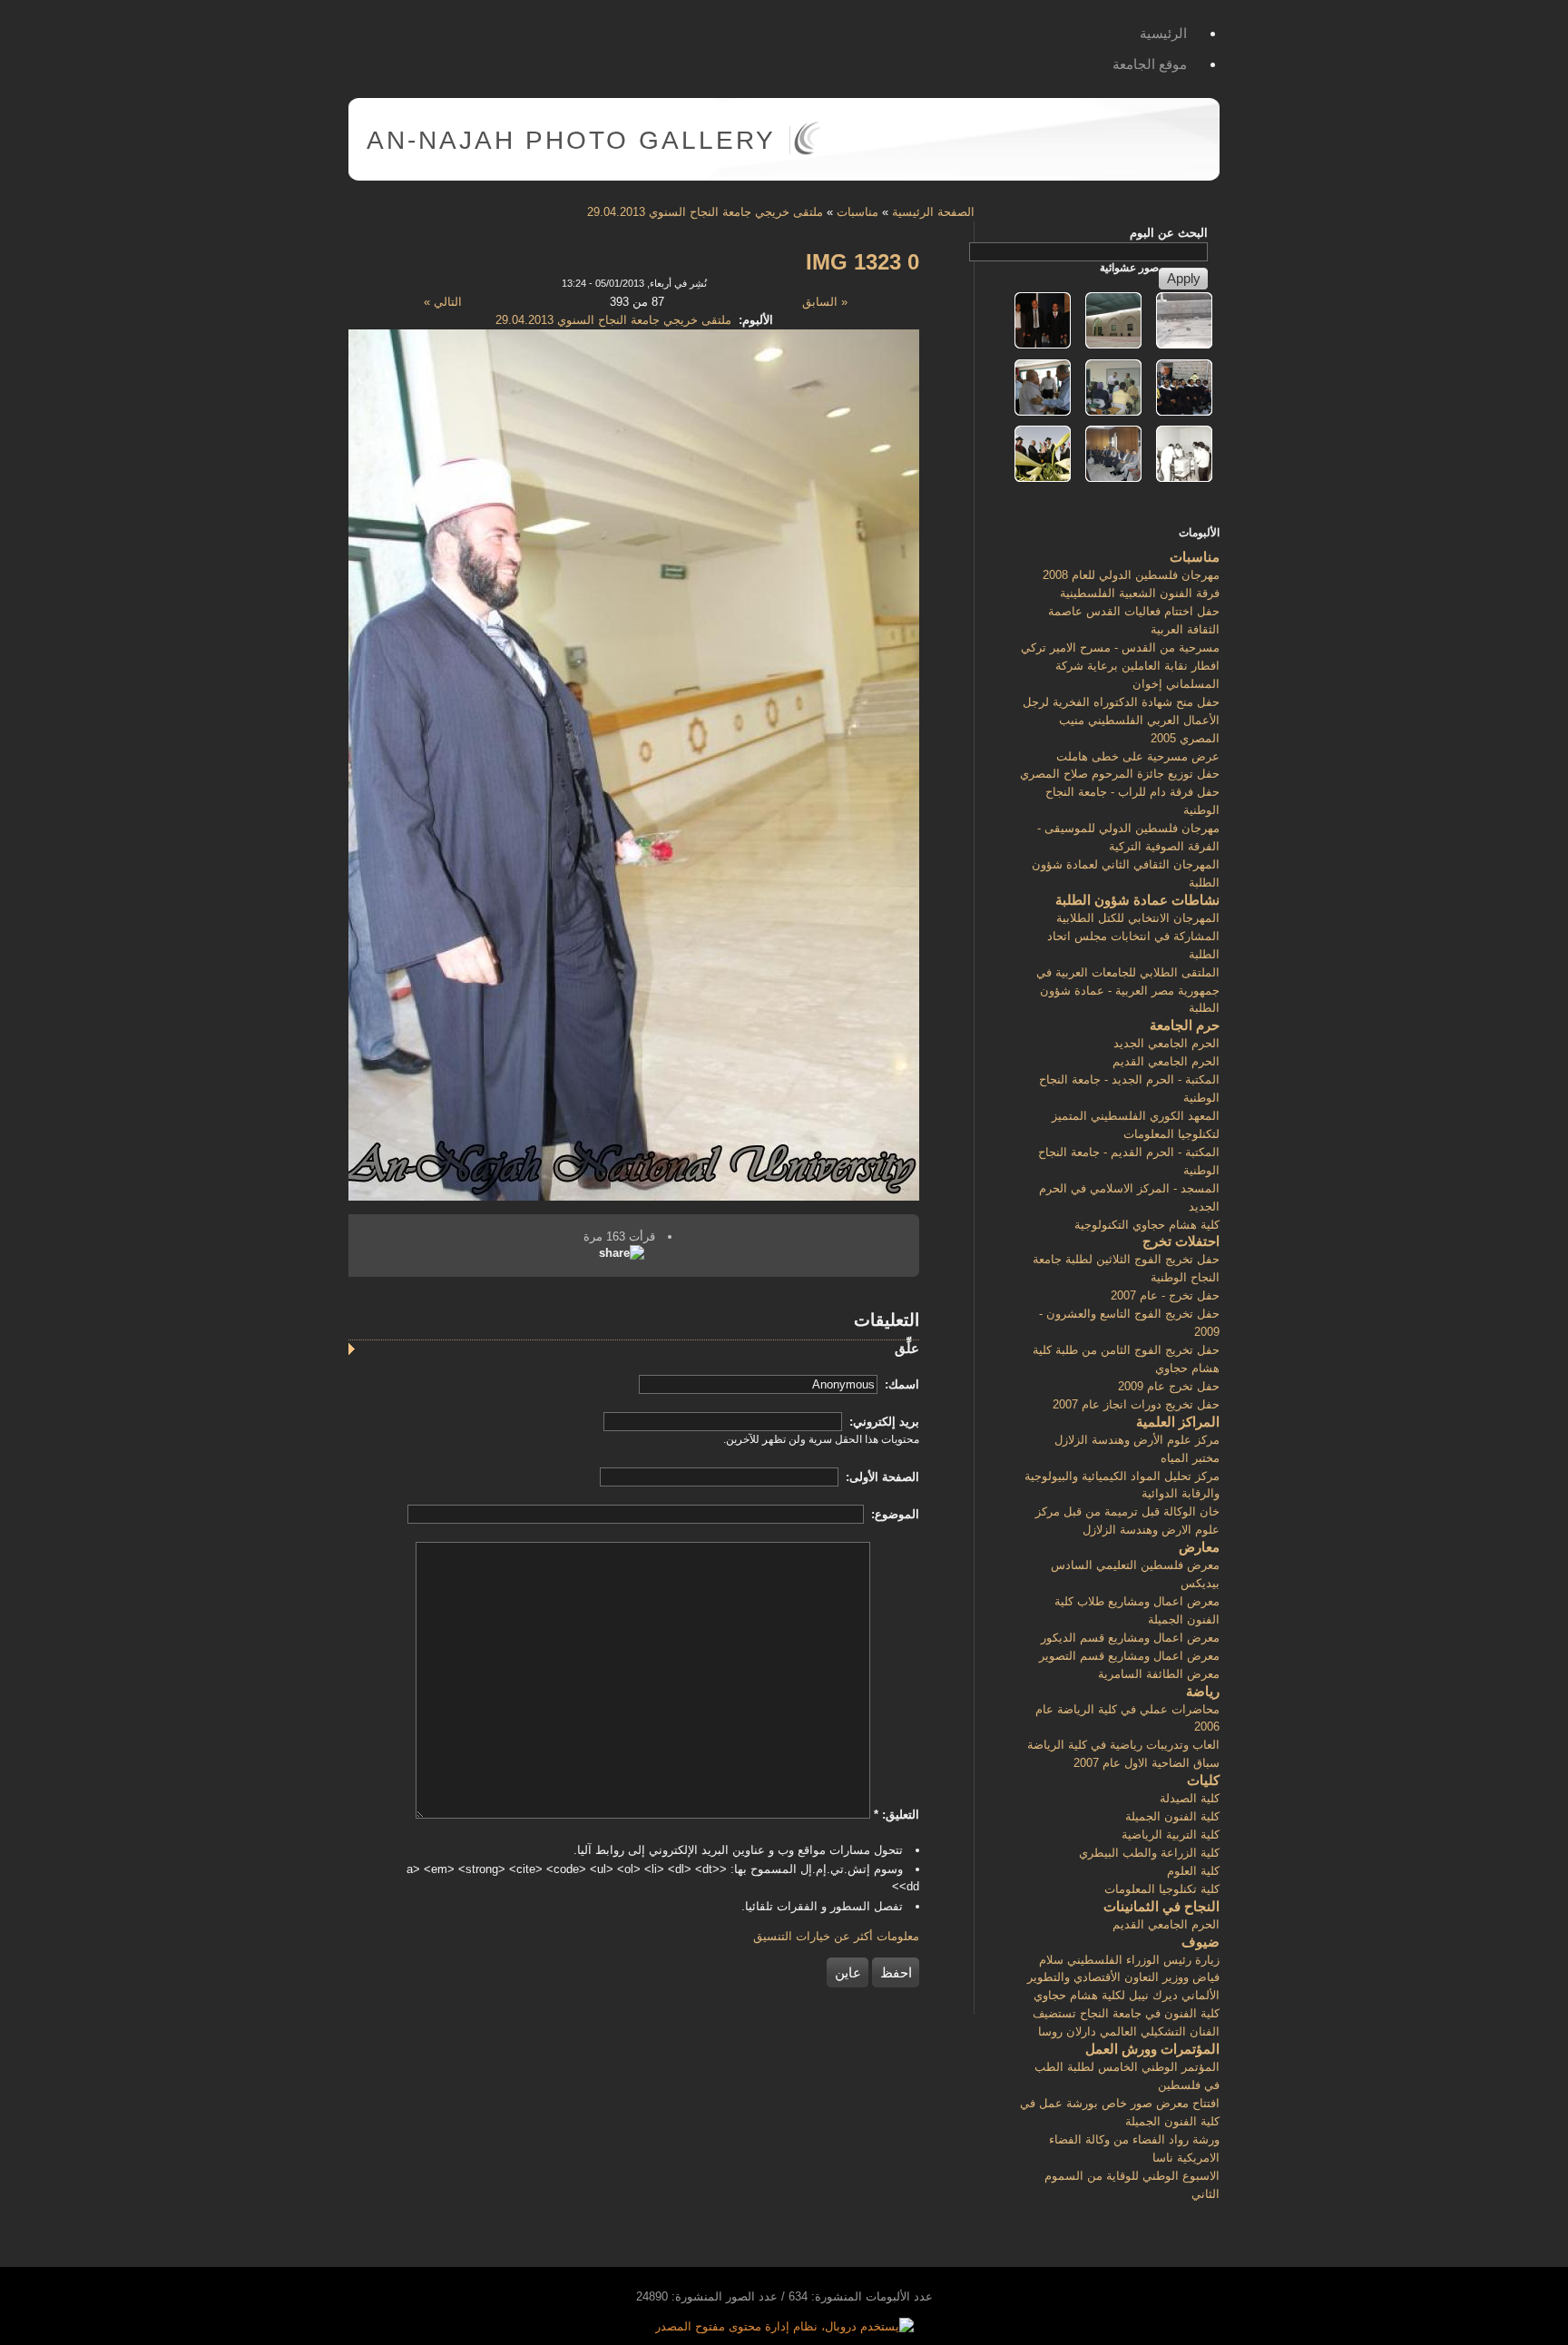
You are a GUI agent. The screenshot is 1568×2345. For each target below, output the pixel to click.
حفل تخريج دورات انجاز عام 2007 (1136, 1404)
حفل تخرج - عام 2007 (1165, 1295)
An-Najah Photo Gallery (571, 140)
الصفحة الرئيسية (933, 212)
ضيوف (1200, 1942)
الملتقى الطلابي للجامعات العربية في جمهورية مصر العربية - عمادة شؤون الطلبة (1128, 991)
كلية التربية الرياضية (1171, 1835)
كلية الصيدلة (1190, 1798)
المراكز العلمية (1178, 1422)
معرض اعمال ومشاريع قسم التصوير (1129, 1656)
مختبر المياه (1190, 1458)
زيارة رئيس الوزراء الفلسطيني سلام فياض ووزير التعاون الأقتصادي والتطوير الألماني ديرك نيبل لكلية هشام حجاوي (1123, 1978)
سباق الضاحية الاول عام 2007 (1147, 1763)
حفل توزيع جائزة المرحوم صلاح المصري (1120, 774)
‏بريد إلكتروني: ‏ (882, 1422)
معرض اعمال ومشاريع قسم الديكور (1130, 1638)
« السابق (825, 302)
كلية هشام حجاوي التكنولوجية (1147, 1225)
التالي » (443, 302)
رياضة (1203, 1691)
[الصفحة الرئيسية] (807, 151)
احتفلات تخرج (1181, 1241)
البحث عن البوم (1169, 233)
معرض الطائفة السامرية (1159, 1674)
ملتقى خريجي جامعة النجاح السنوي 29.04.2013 (705, 212)
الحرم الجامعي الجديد (1166, 1043)
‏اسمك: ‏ (900, 1384)
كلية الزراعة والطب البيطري (1149, 1853)
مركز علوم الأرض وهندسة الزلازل (1137, 1440)
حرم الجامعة (1185, 1025)
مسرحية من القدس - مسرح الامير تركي (1120, 648)
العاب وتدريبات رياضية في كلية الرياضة (1123, 1745)
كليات (1203, 1780)
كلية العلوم (1193, 1871)
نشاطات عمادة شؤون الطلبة (1137, 900)
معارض (1199, 1547)
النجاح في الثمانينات (1161, 1906)
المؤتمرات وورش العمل (1152, 2049)
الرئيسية (1163, 33)
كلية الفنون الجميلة (1172, 1816)
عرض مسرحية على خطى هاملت (1138, 756)
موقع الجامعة (1150, 64)
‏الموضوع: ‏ (893, 1514)
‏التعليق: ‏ (897, 1815)
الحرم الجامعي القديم (1166, 1061)
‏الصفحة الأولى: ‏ (881, 1477)
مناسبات (857, 212)
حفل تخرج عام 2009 (1169, 1386)
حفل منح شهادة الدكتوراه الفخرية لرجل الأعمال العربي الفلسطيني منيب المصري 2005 (1121, 720)
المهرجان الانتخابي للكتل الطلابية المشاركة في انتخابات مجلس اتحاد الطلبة (1133, 936)
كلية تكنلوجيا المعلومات (1162, 1889)
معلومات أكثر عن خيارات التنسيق (836, 1936)
